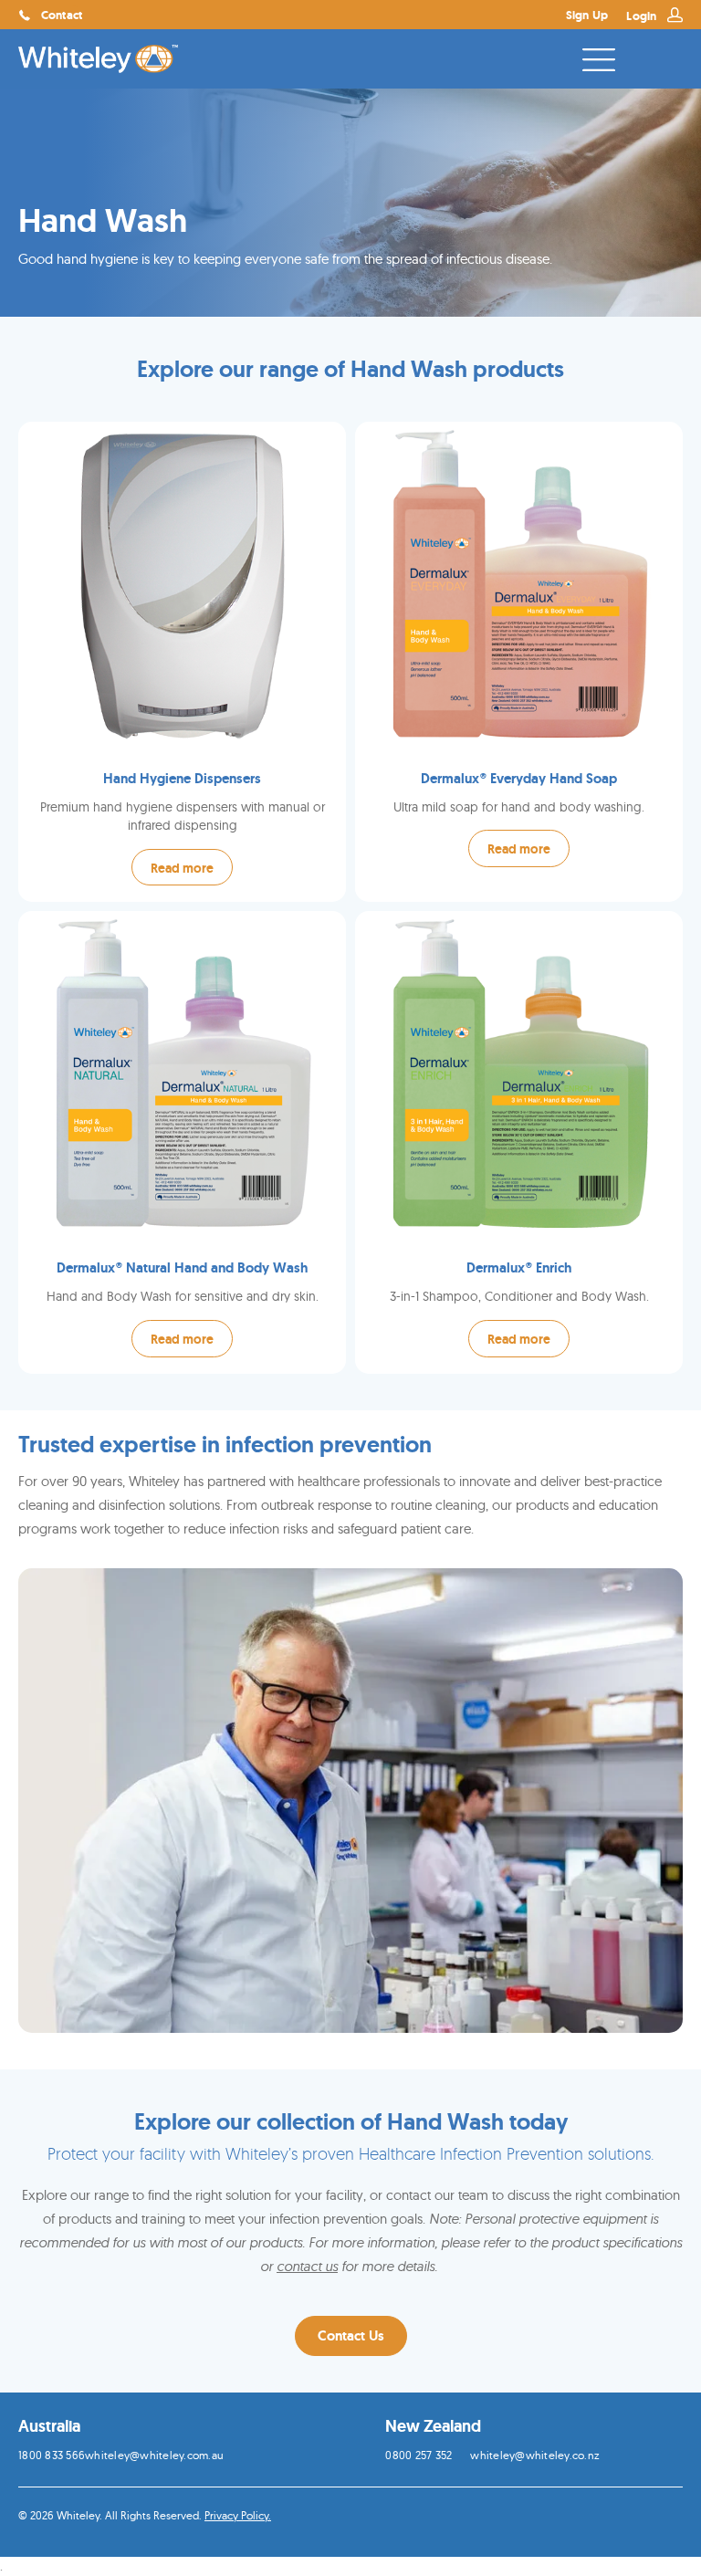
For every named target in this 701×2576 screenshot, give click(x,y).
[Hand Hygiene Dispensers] (182, 662)
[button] (351, 2336)
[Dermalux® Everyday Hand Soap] (519, 662)
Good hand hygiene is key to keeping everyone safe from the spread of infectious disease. (285, 259)
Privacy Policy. (238, 2515)
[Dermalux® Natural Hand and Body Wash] (182, 1142)
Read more (182, 868)
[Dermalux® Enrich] (519, 1142)
